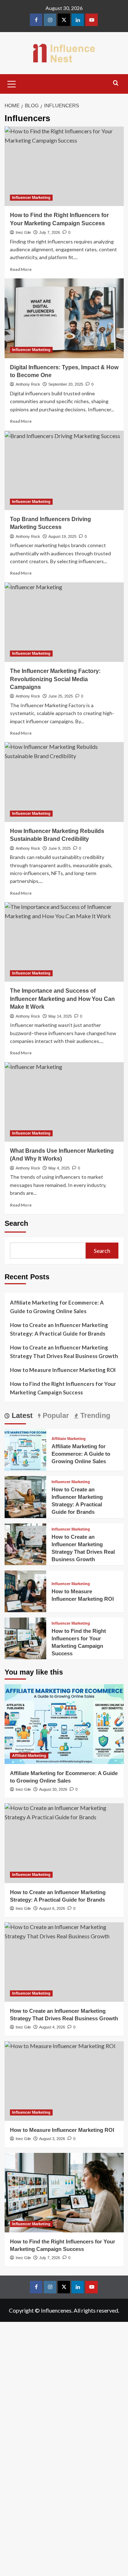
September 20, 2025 (66, 384)
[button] (12, 83)
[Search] (116, 83)
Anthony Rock (28, 384)
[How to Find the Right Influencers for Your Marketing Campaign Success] (64, 166)
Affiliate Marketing (69, 1439)
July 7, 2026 (50, 232)
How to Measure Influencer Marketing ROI (63, 1370)
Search (16, 1223)
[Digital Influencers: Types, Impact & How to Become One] (64, 318)
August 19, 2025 (62, 536)
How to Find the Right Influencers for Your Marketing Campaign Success (63, 1388)
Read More (21, 269)
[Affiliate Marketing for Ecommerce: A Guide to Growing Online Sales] (25, 1449)
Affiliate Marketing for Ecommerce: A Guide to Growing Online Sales (57, 1307)
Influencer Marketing (31, 197)
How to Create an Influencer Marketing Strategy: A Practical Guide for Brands (59, 1329)
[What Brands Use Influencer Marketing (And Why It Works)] (64, 1102)
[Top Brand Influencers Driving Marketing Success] (64, 470)
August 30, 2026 (53, 1789)
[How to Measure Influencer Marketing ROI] (25, 1590)
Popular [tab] (55, 1415)
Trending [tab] (94, 1415)
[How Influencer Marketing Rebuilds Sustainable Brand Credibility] (64, 782)
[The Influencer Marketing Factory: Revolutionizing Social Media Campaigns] (64, 622)
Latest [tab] (21, 1415)
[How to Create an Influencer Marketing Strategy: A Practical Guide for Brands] (25, 1496)
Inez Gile (23, 232)
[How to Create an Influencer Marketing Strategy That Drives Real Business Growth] (25, 1543)
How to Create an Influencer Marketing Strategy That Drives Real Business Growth (64, 1352)
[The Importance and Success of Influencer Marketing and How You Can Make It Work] (64, 942)
